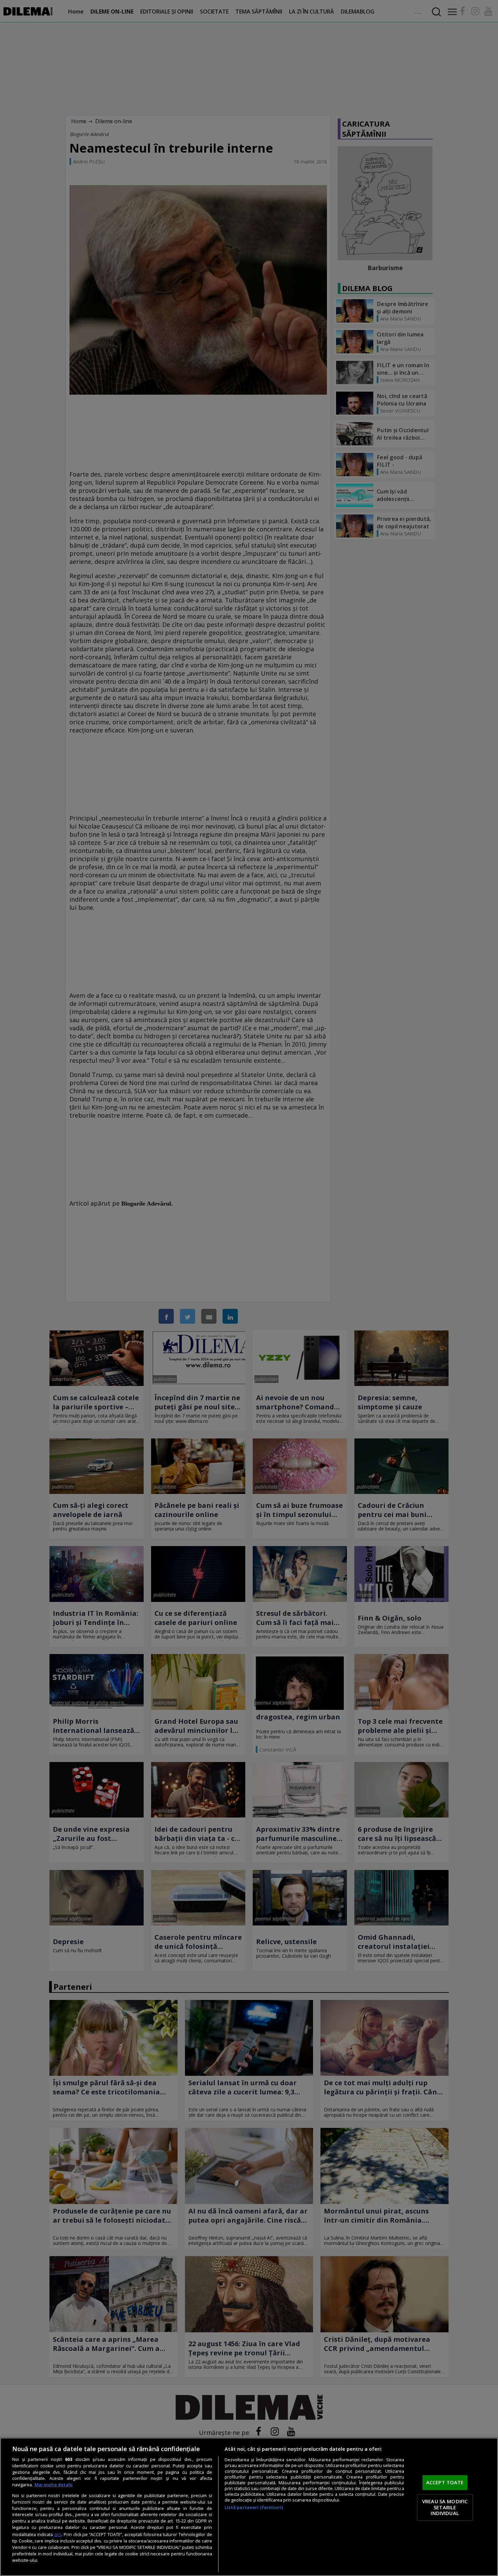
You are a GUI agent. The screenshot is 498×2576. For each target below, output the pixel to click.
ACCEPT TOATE (445, 2483)
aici (58, 2534)
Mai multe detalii (54, 2485)
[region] (249, 2507)
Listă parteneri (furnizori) (254, 2507)
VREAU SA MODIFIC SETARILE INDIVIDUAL (445, 2507)
